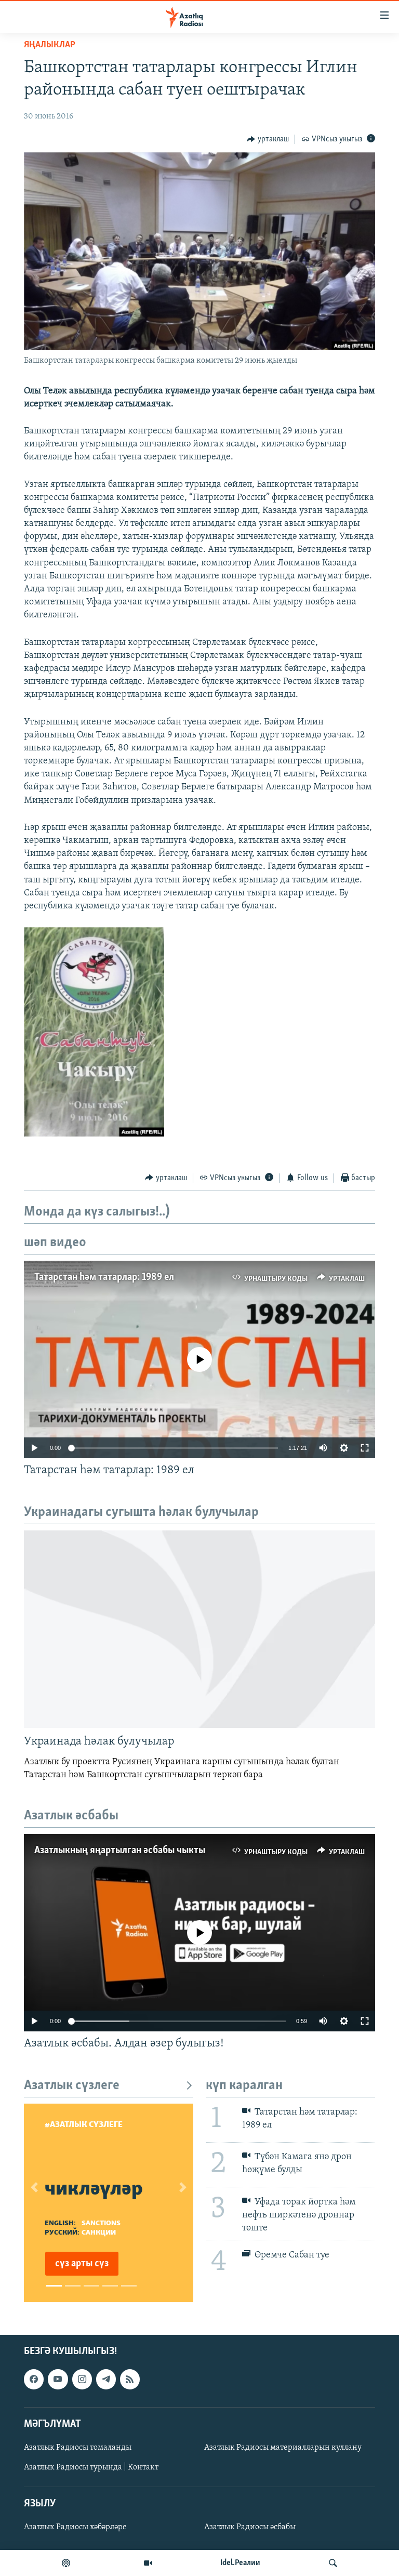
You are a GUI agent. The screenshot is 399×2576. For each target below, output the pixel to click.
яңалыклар (50, 45)
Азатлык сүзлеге (72, 2086)
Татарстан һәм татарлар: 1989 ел (104, 1277)
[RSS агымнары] (130, 2380)
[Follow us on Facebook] (34, 2380)
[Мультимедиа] (148, 2563)
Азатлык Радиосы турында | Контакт (91, 2467)
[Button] (268, 139)
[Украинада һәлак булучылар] (199, 1629)
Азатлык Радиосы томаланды (78, 2448)
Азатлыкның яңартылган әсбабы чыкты (120, 1851)
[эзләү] (333, 2563)
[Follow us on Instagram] (82, 2380)
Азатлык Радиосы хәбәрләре (75, 2528)
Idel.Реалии (240, 2563)
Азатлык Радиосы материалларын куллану (283, 2448)
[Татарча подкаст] (66, 2563)
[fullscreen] (365, 1448)
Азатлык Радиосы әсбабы (250, 2528)
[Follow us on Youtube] (58, 2380)
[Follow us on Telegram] (106, 2380)
